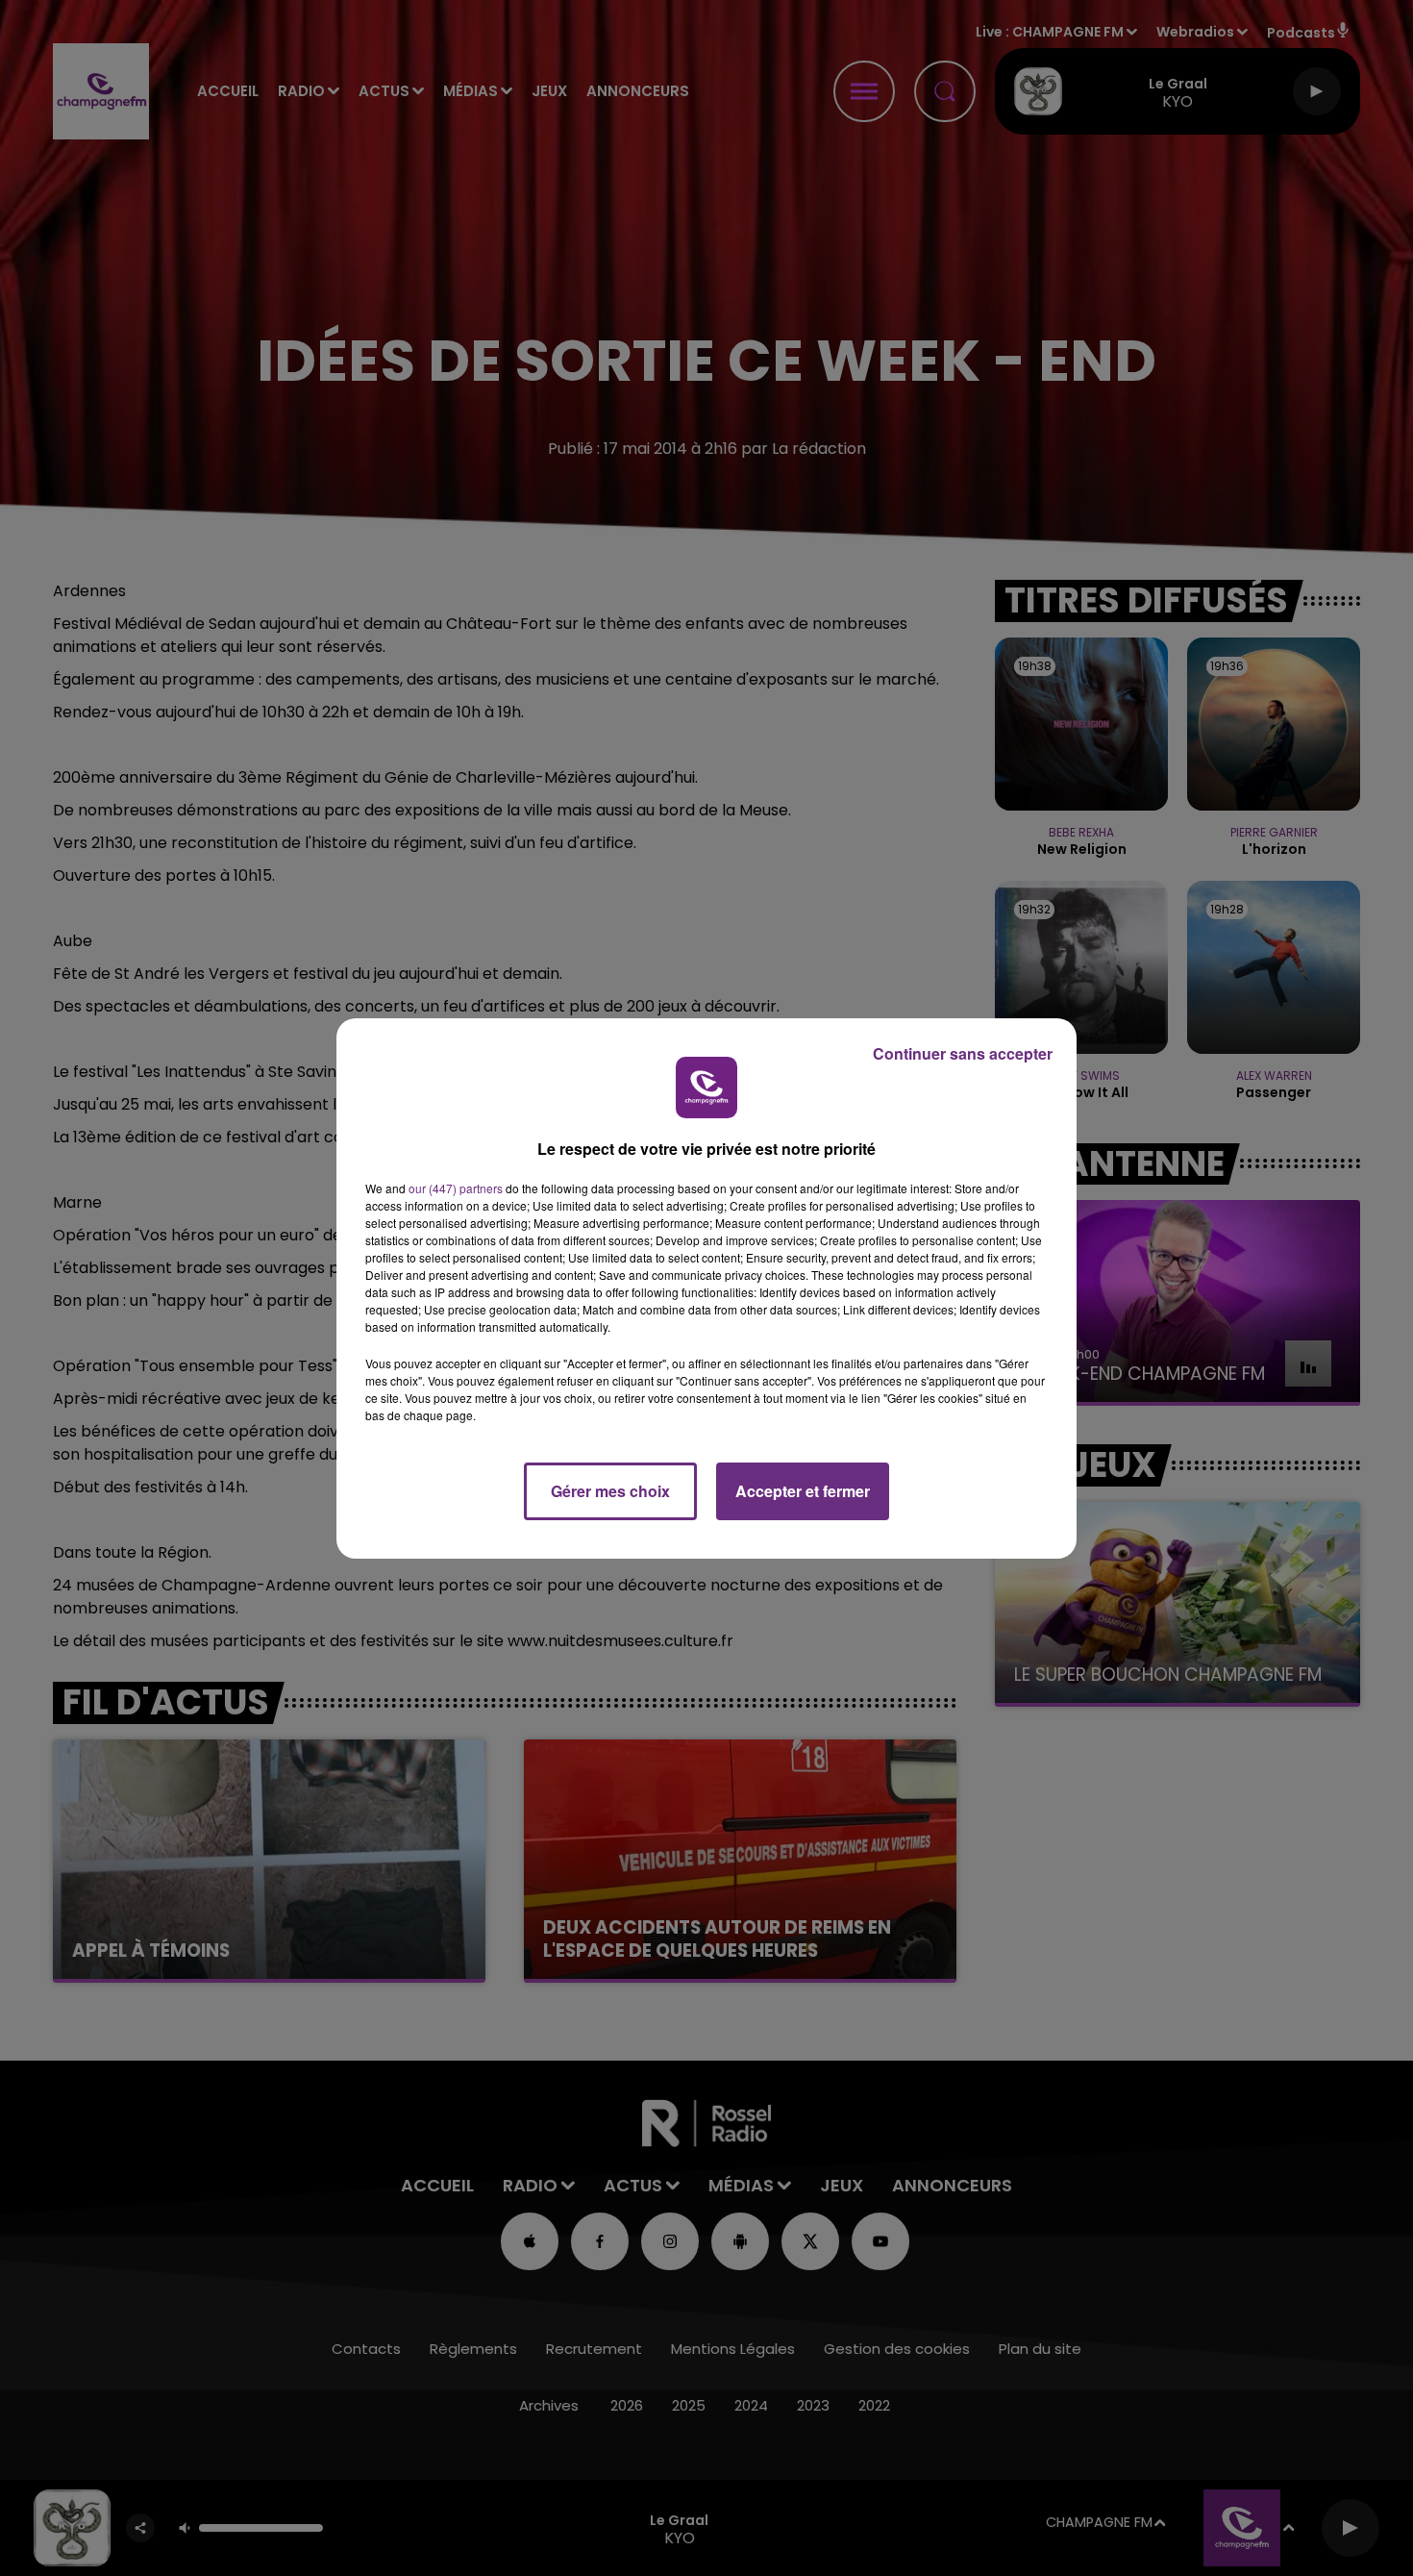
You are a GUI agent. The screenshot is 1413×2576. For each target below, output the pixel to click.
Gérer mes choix (610, 1491)
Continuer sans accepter (963, 1053)
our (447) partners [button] (456, 1188)
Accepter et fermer (803, 1491)
